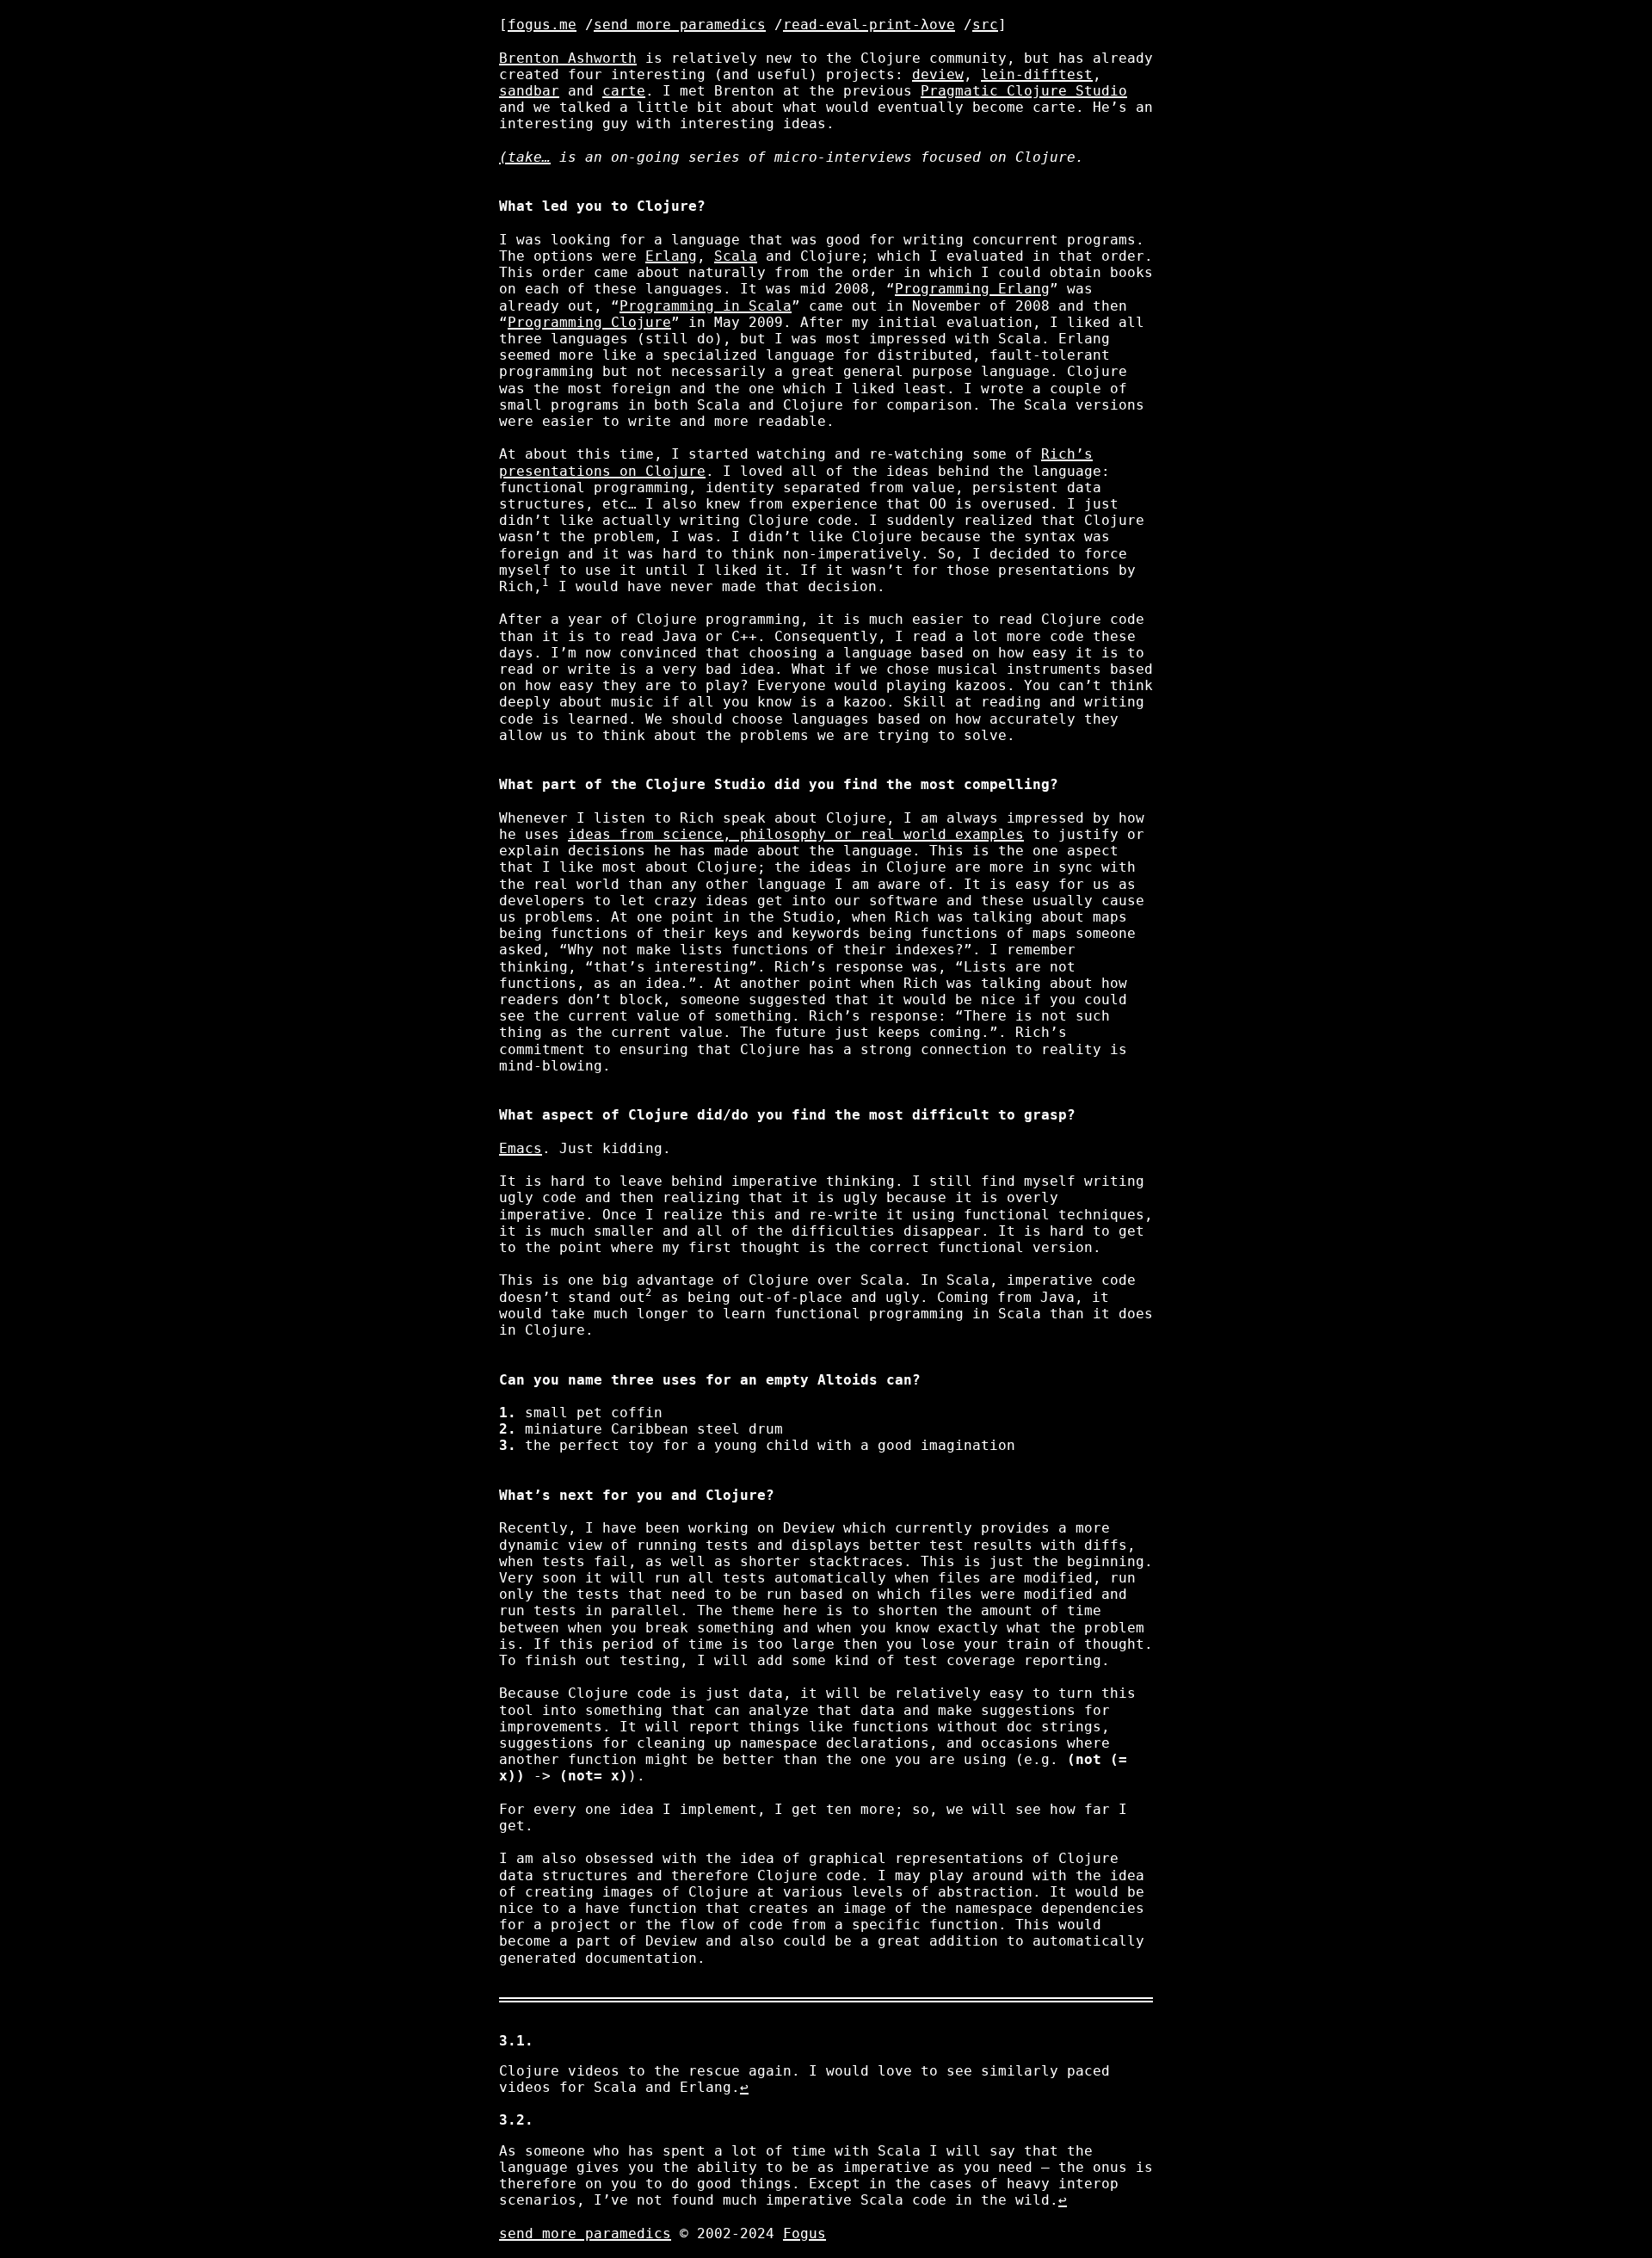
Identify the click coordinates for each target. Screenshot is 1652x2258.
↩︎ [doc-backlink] (744, 2087)
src (985, 25)
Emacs (521, 1148)
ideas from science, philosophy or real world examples (796, 834)
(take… (525, 157)
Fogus (804, 2233)
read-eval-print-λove (869, 25)
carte (624, 91)
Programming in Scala (706, 306)
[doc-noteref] (546, 586)
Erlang (671, 256)
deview (938, 74)
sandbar (529, 91)
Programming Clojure (589, 322)
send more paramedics (680, 25)
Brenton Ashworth (568, 58)
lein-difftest (1037, 74)
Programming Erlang (972, 289)
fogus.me (542, 25)
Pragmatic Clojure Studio (1024, 91)
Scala (736, 256)
